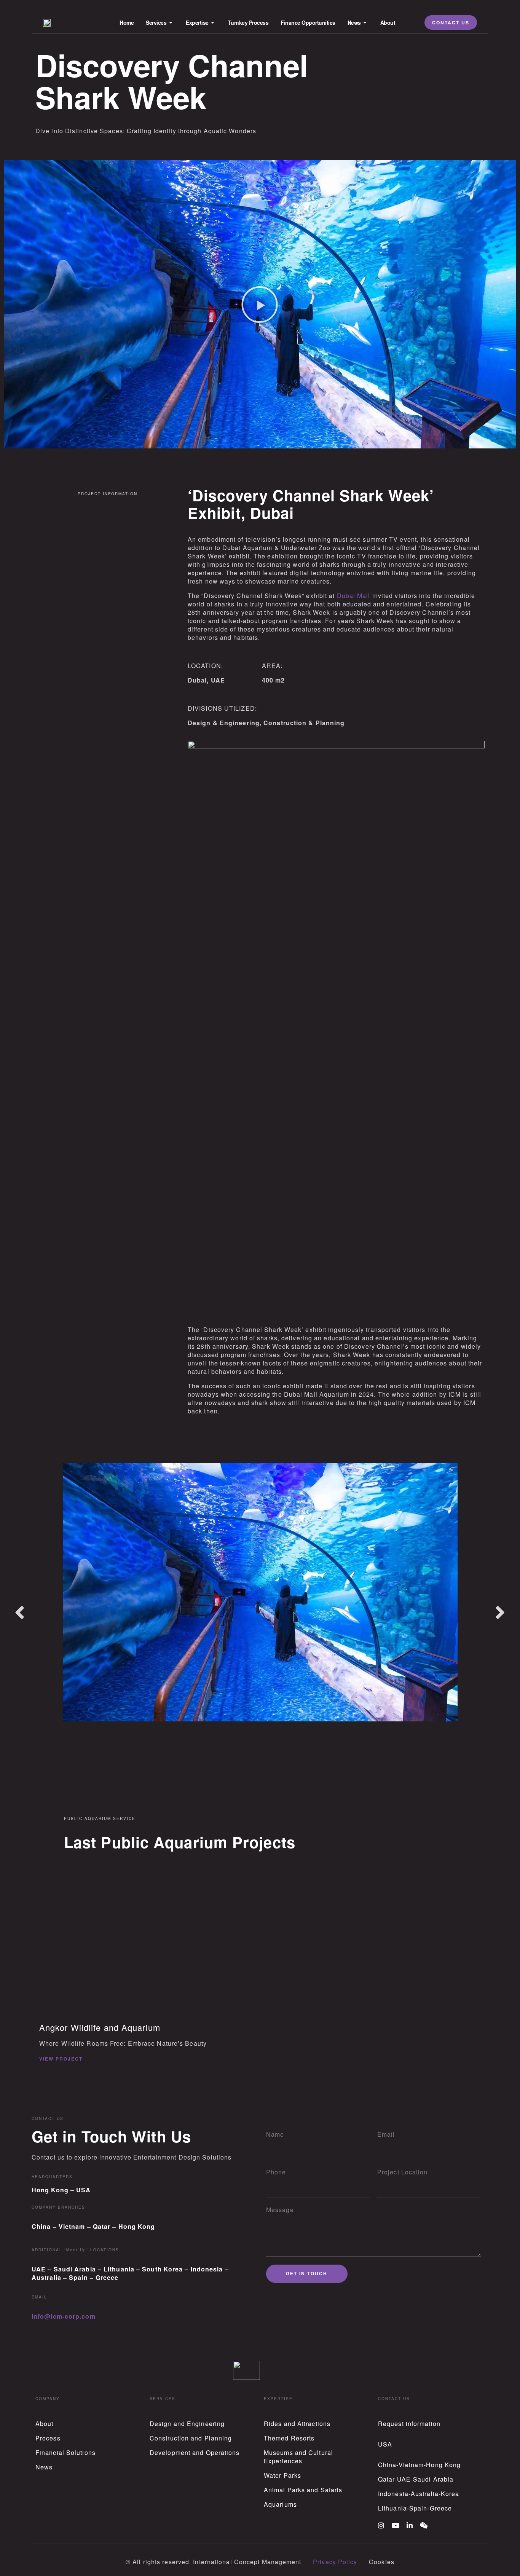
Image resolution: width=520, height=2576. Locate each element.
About (45, 2424)
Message (280, 2210)
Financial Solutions (65, 2452)
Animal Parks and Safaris (303, 2490)
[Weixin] (424, 2525)
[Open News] (365, 23)
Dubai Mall (354, 596)
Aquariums (280, 2504)
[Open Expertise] (213, 23)
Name (275, 2134)
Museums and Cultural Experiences (298, 2457)
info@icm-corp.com (64, 2316)
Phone (276, 2172)
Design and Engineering (187, 2424)
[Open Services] (171, 23)
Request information (409, 2424)
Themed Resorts (289, 2438)
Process (48, 2438)
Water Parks (282, 2475)
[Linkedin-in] (410, 2525)
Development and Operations (195, 2452)
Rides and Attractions (297, 2424)
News (44, 2467)
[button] (260, 305)
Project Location (403, 2172)
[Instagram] (381, 2525)
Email (386, 2134)
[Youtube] (396, 2525)
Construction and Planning (191, 2438)
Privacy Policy (335, 2562)
